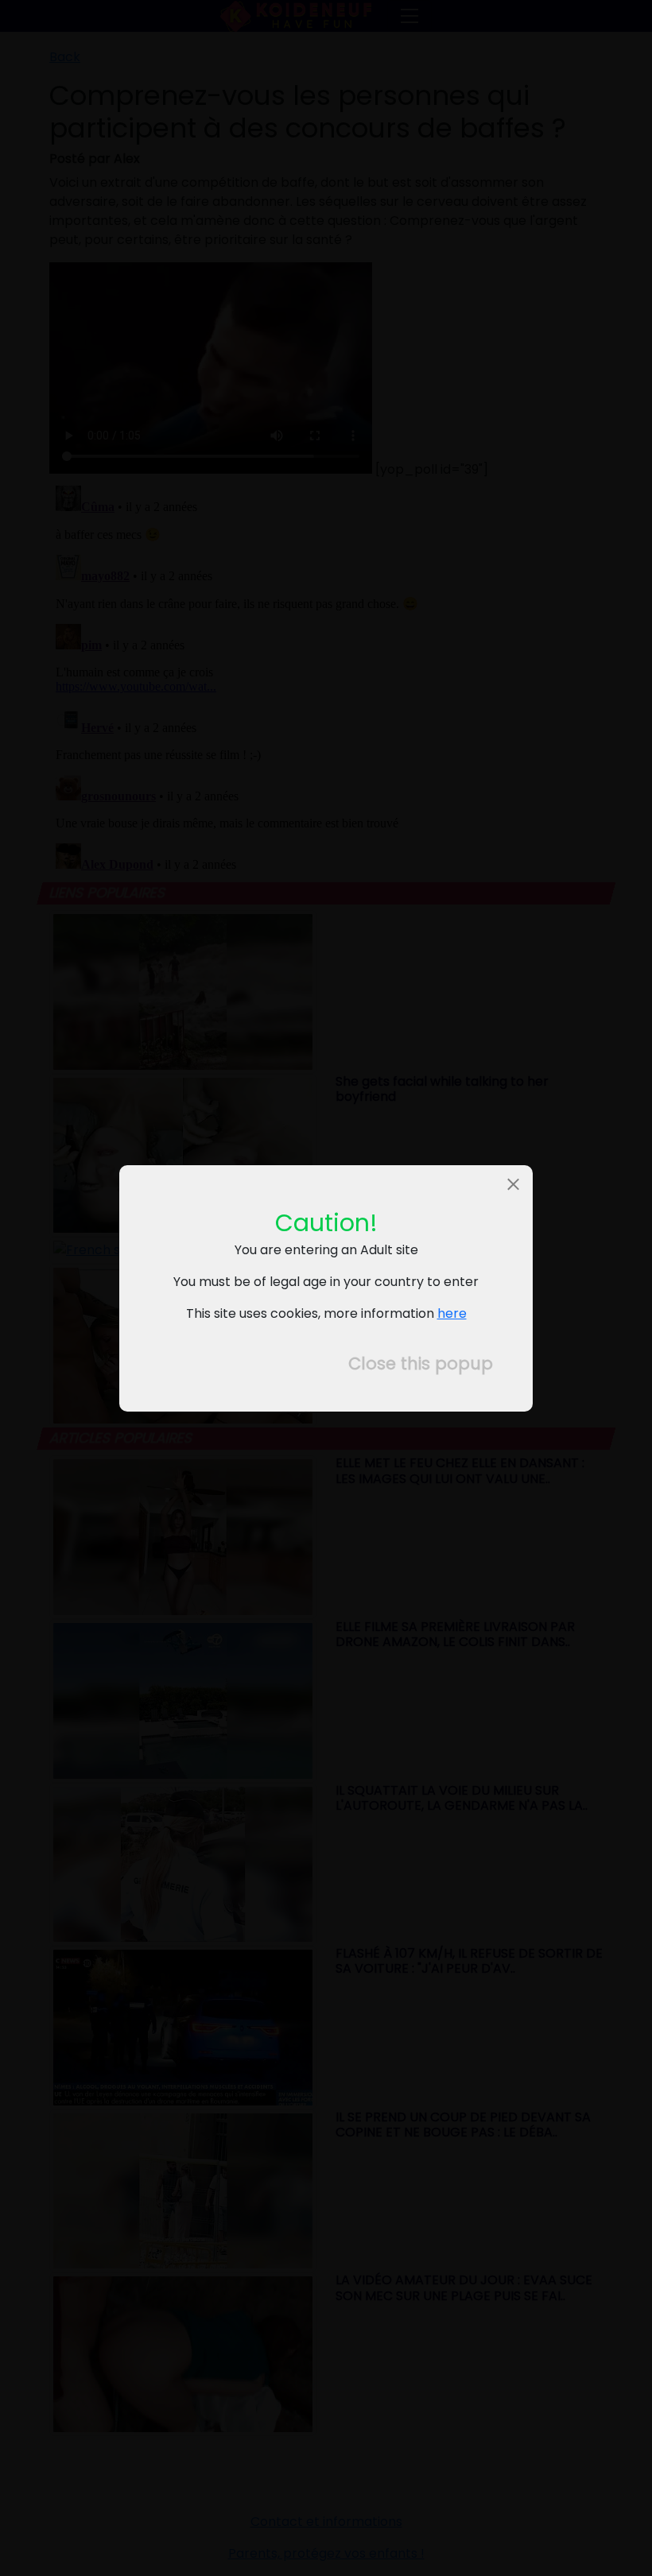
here (452, 1313)
